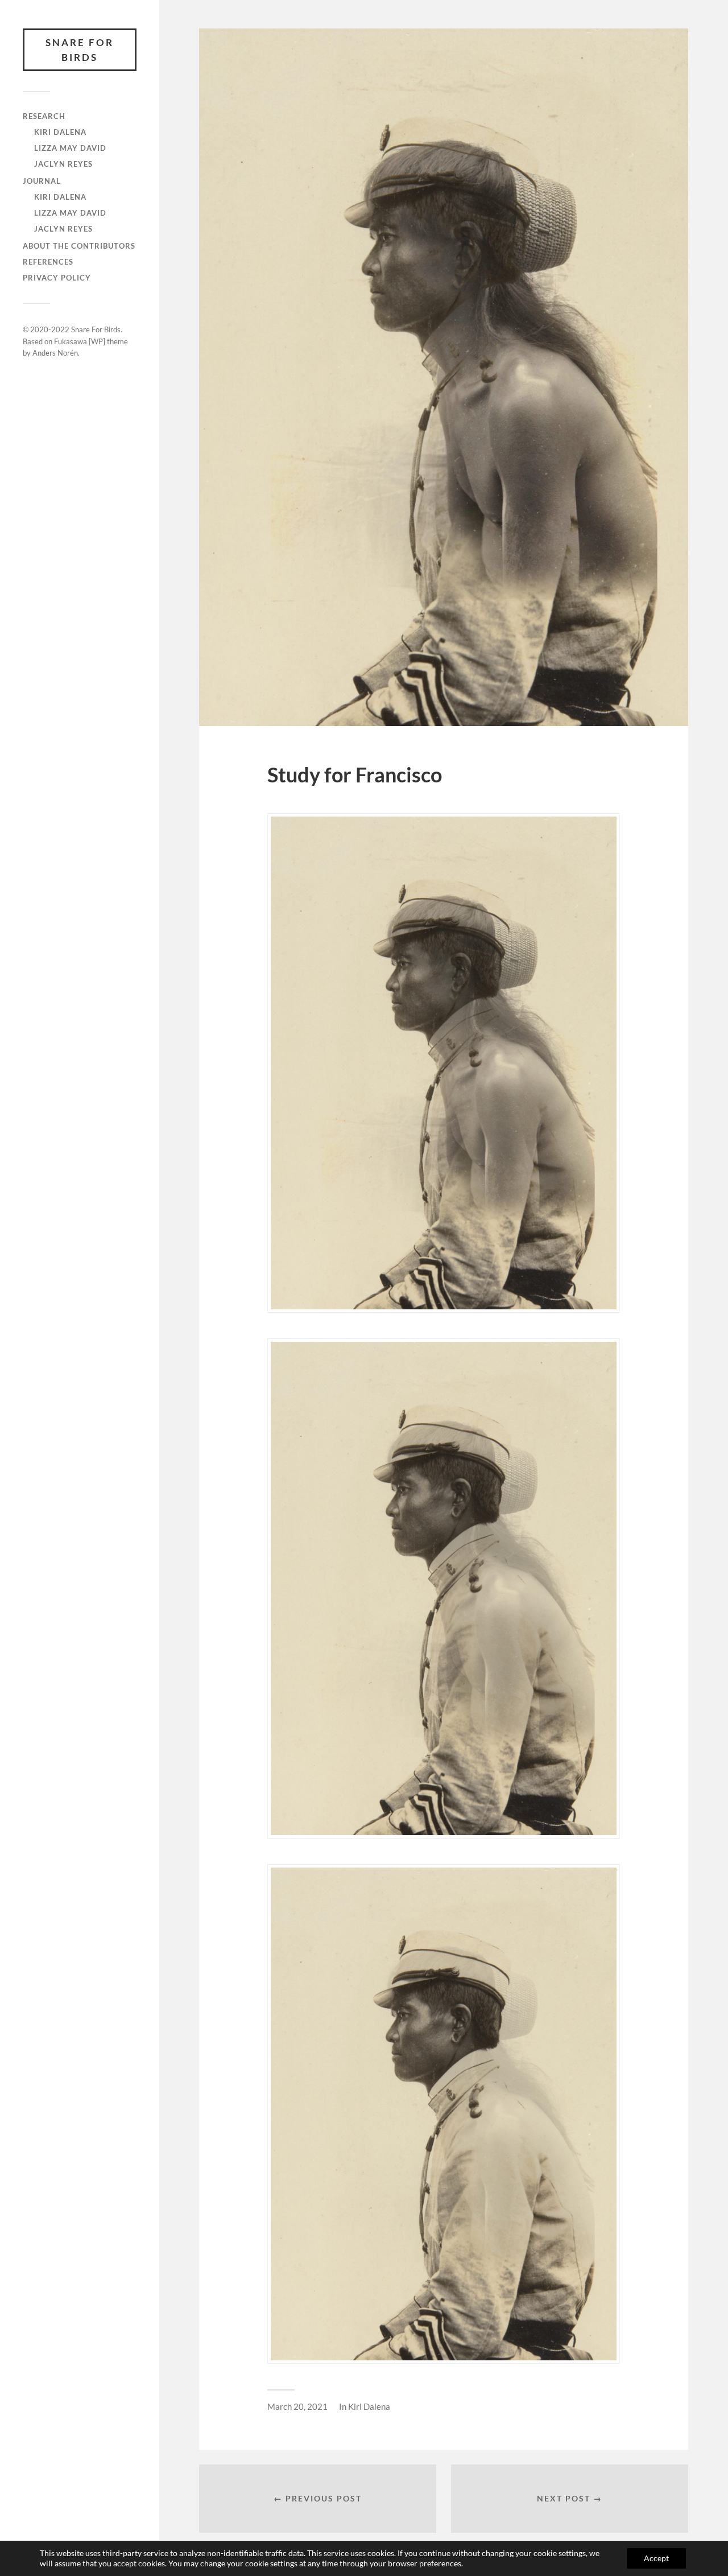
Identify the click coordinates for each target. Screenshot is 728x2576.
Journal (42, 181)
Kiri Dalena (60, 132)
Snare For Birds (80, 50)
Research (44, 116)
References (48, 262)
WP (97, 341)
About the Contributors (79, 246)
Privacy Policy (57, 278)
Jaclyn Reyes (63, 164)
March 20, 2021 (297, 2406)
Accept (656, 2558)
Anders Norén (55, 353)
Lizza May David (70, 148)
